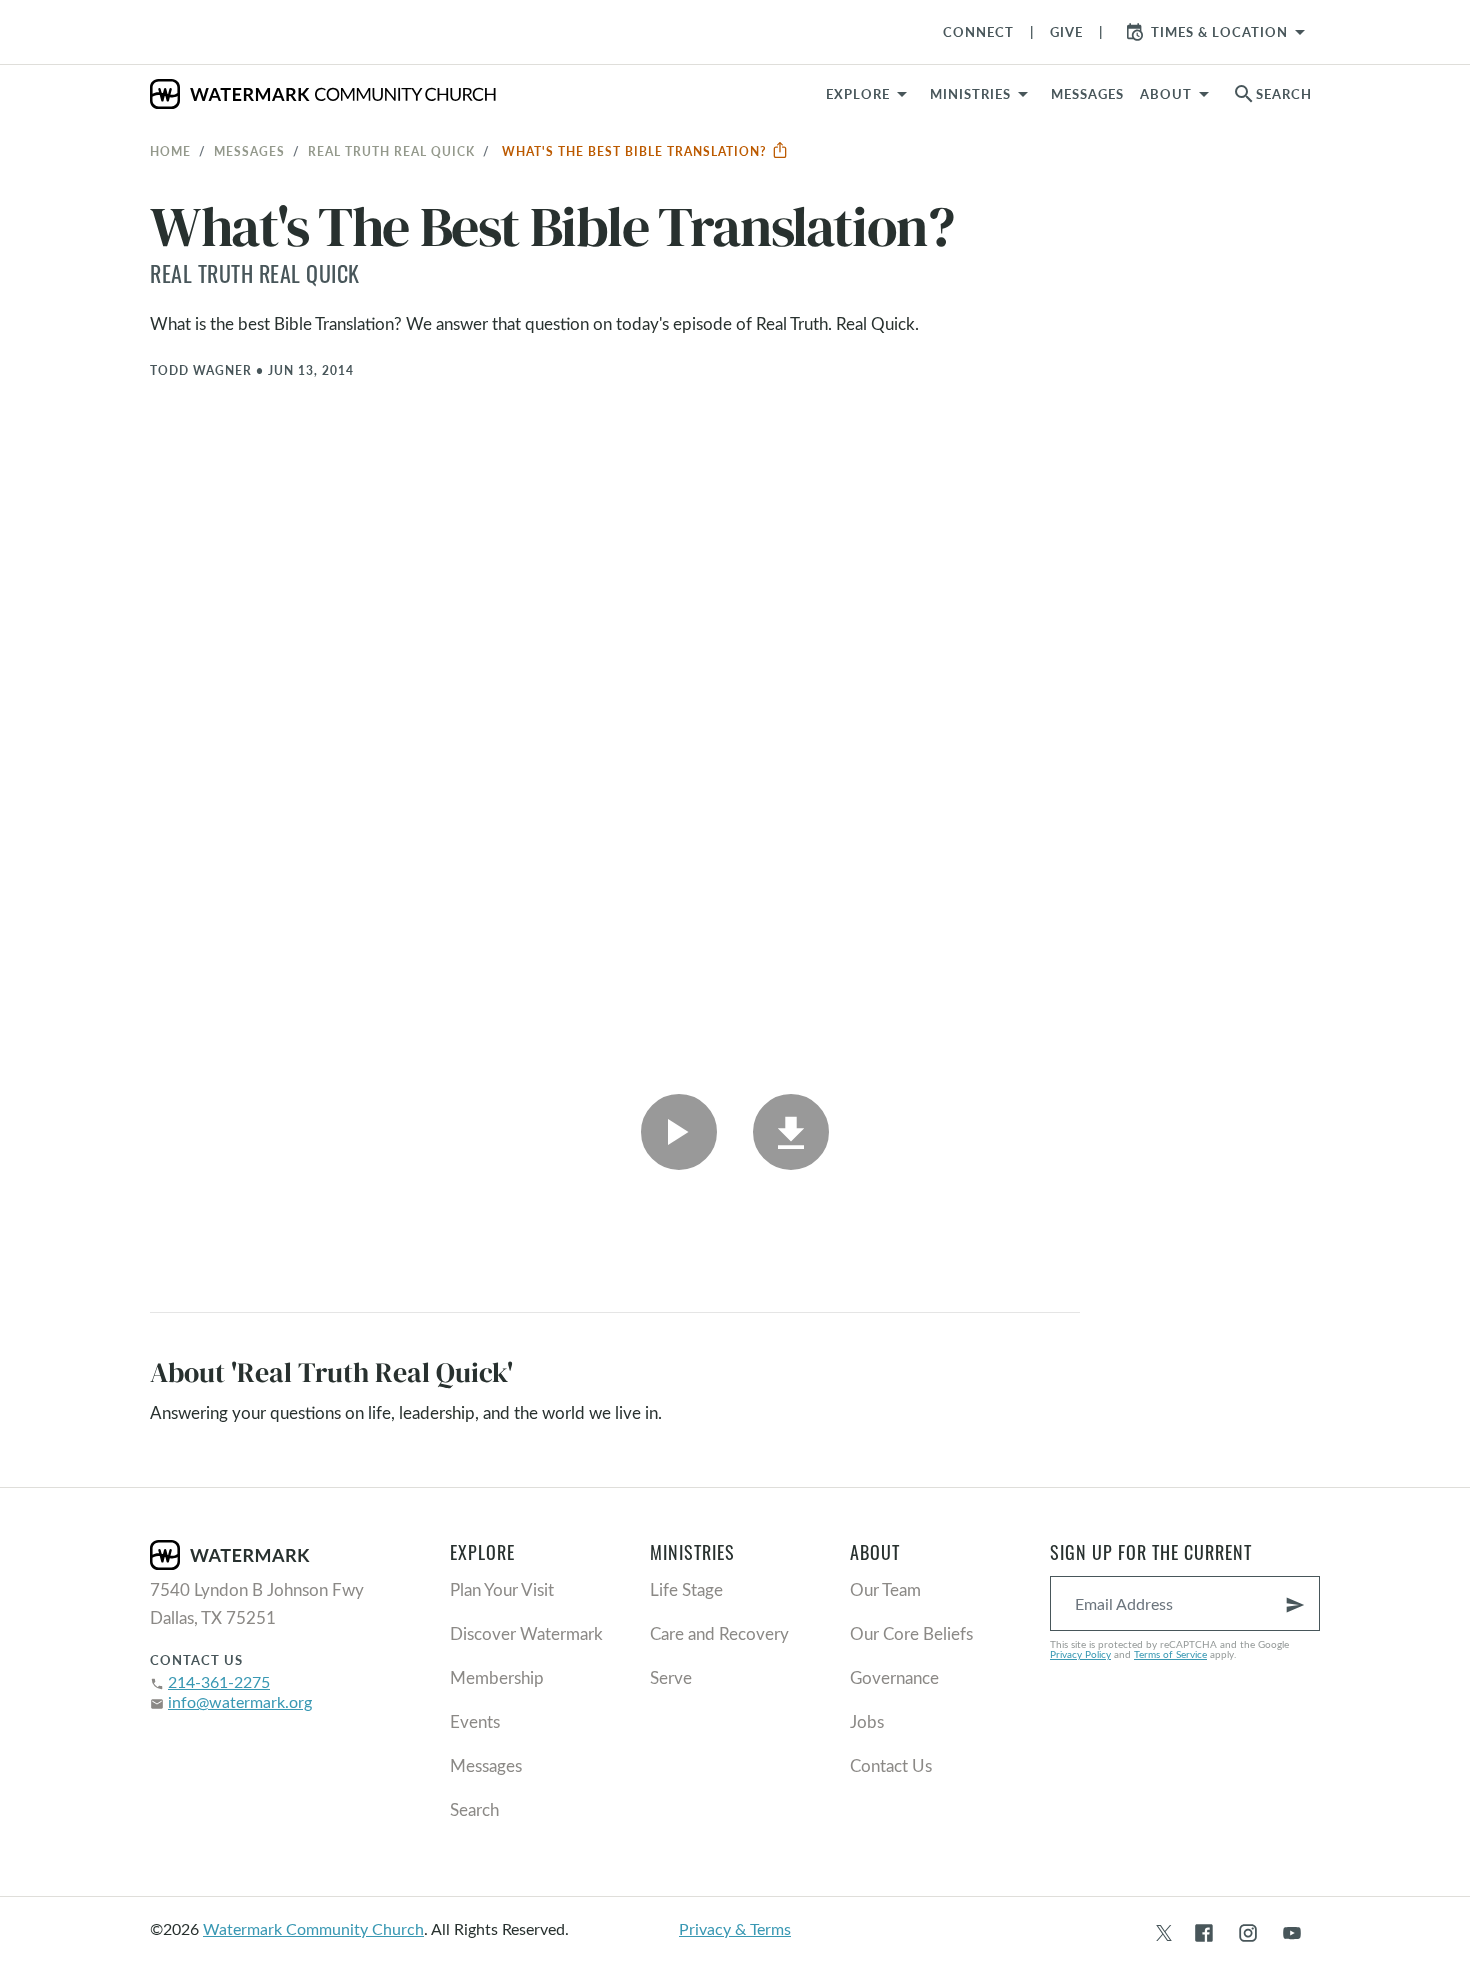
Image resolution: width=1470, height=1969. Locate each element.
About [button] (1166, 94)
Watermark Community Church (313, 1928)
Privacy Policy (1080, 1654)
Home (170, 151)
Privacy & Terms (735, 1928)
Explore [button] (858, 94)
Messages (249, 151)
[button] (982, 94)
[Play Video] (679, 1132)
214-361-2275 (219, 1681)
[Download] (791, 1132)
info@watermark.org (240, 1701)
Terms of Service (1170, 1654)
